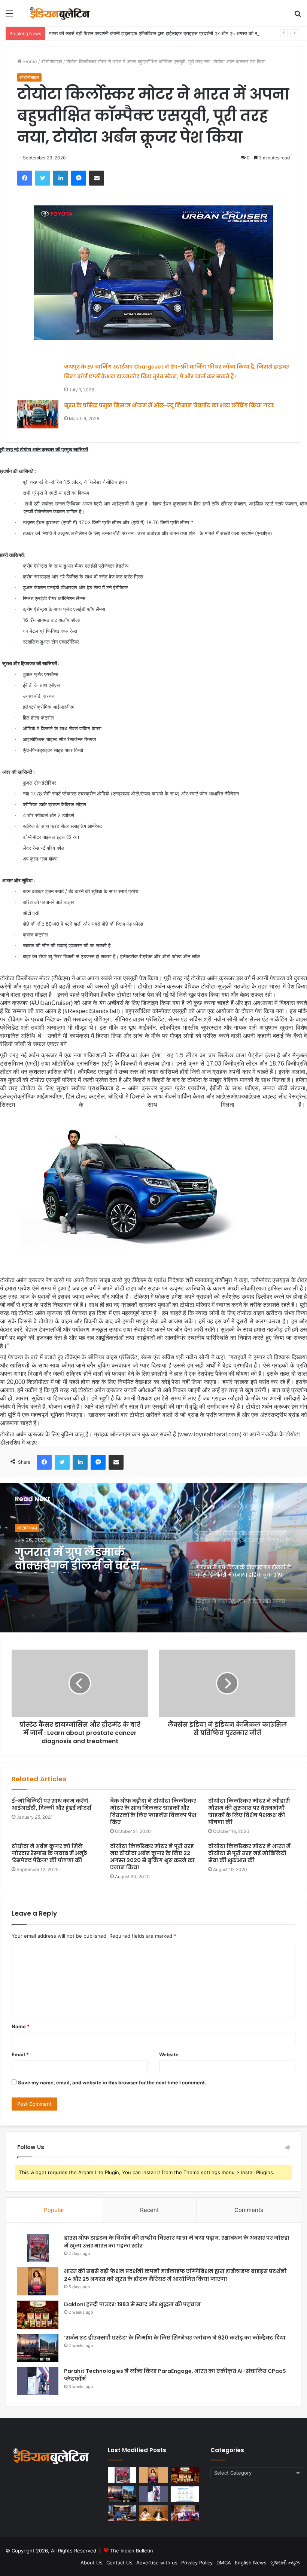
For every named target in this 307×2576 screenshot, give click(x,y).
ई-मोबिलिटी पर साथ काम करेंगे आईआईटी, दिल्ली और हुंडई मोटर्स (52, 1804)
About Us (92, 2563)
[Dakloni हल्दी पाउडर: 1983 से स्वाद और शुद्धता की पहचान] (38, 2315)
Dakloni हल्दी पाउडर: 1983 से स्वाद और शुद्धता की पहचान (132, 2304)
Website (169, 2054)
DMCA (224, 2563)
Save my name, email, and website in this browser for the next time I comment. (112, 2083)
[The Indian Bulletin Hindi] (60, 13)
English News (251, 2563)
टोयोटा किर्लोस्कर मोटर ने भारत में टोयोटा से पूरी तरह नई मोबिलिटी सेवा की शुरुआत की (249, 1853)
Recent (149, 2210)
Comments (249, 2210)
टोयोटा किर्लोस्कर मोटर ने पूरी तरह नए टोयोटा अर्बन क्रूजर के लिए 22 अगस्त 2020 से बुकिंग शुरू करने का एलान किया (152, 1857)
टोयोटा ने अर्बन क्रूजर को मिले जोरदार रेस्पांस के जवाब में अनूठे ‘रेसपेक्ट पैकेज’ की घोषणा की (49, 1853)
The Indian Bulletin (132, 2551)
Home (29, 61)
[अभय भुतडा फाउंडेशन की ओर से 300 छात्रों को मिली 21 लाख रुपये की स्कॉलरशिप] (185, 2513)
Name (21, 2026)
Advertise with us (157, 2563)
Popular (54, 2210)
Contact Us (119, 2563)
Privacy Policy (197, 2563)
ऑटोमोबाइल (52, 61)
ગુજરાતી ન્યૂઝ (285, 2563)
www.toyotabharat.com (209, 1434)
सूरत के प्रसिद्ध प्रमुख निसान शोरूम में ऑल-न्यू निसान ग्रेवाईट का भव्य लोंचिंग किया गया (169, 405)
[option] (153, 1558)
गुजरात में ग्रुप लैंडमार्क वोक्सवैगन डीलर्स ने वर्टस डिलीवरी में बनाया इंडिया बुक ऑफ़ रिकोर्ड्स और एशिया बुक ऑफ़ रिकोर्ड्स (87, 1559)
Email (20, 2054)
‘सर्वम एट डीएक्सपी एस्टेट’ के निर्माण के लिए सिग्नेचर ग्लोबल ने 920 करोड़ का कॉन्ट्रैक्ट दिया (175, 2338)
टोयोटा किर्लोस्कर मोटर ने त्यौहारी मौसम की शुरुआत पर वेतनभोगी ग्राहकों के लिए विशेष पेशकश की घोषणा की (249, 1811)
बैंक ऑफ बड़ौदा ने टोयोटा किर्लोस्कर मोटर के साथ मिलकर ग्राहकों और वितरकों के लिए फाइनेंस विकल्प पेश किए (153, 1811)
